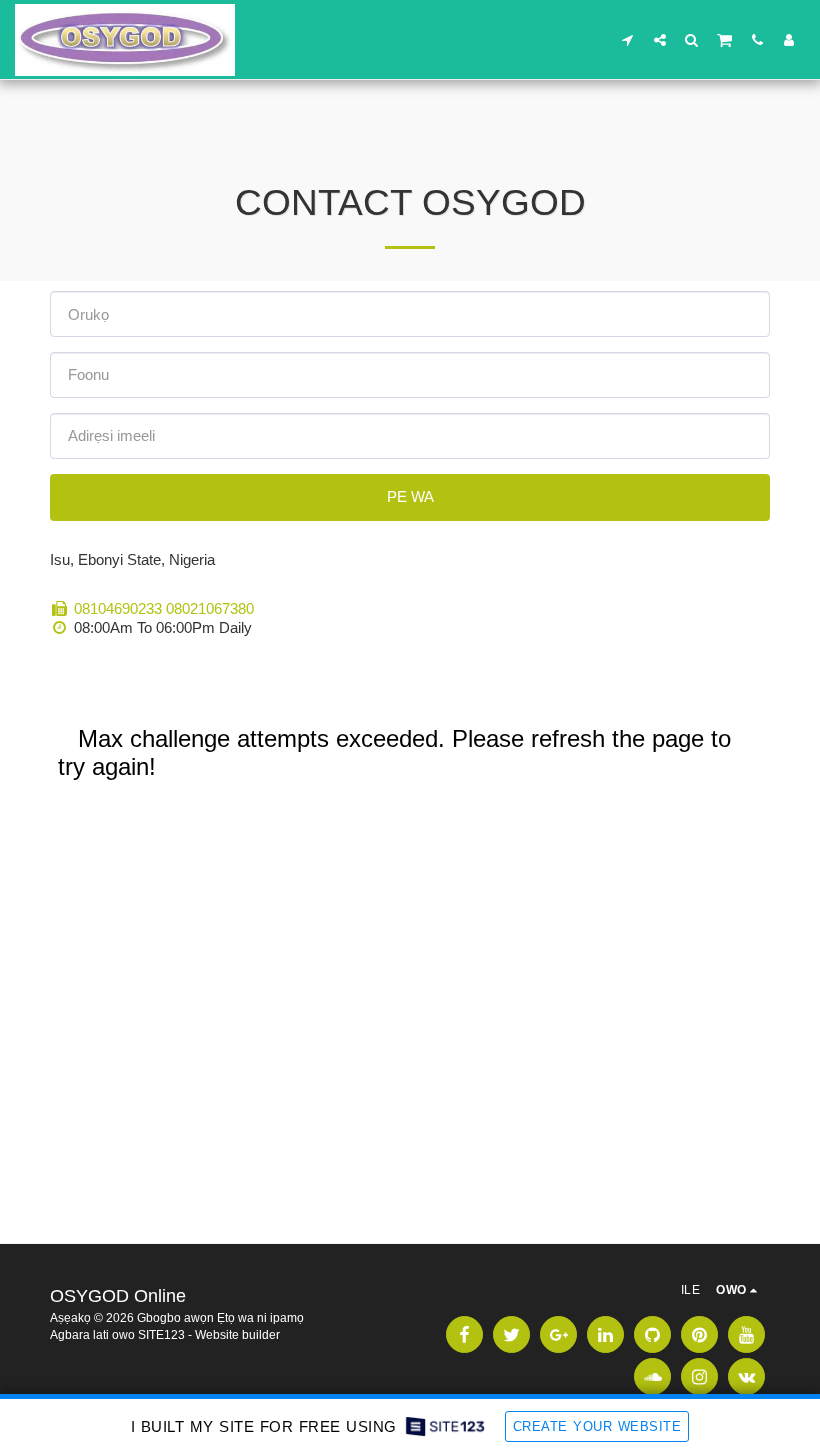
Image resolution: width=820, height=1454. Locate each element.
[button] (628, 39)
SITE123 (161, 1335)
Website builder (237, 1335)
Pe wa (410, 496)
